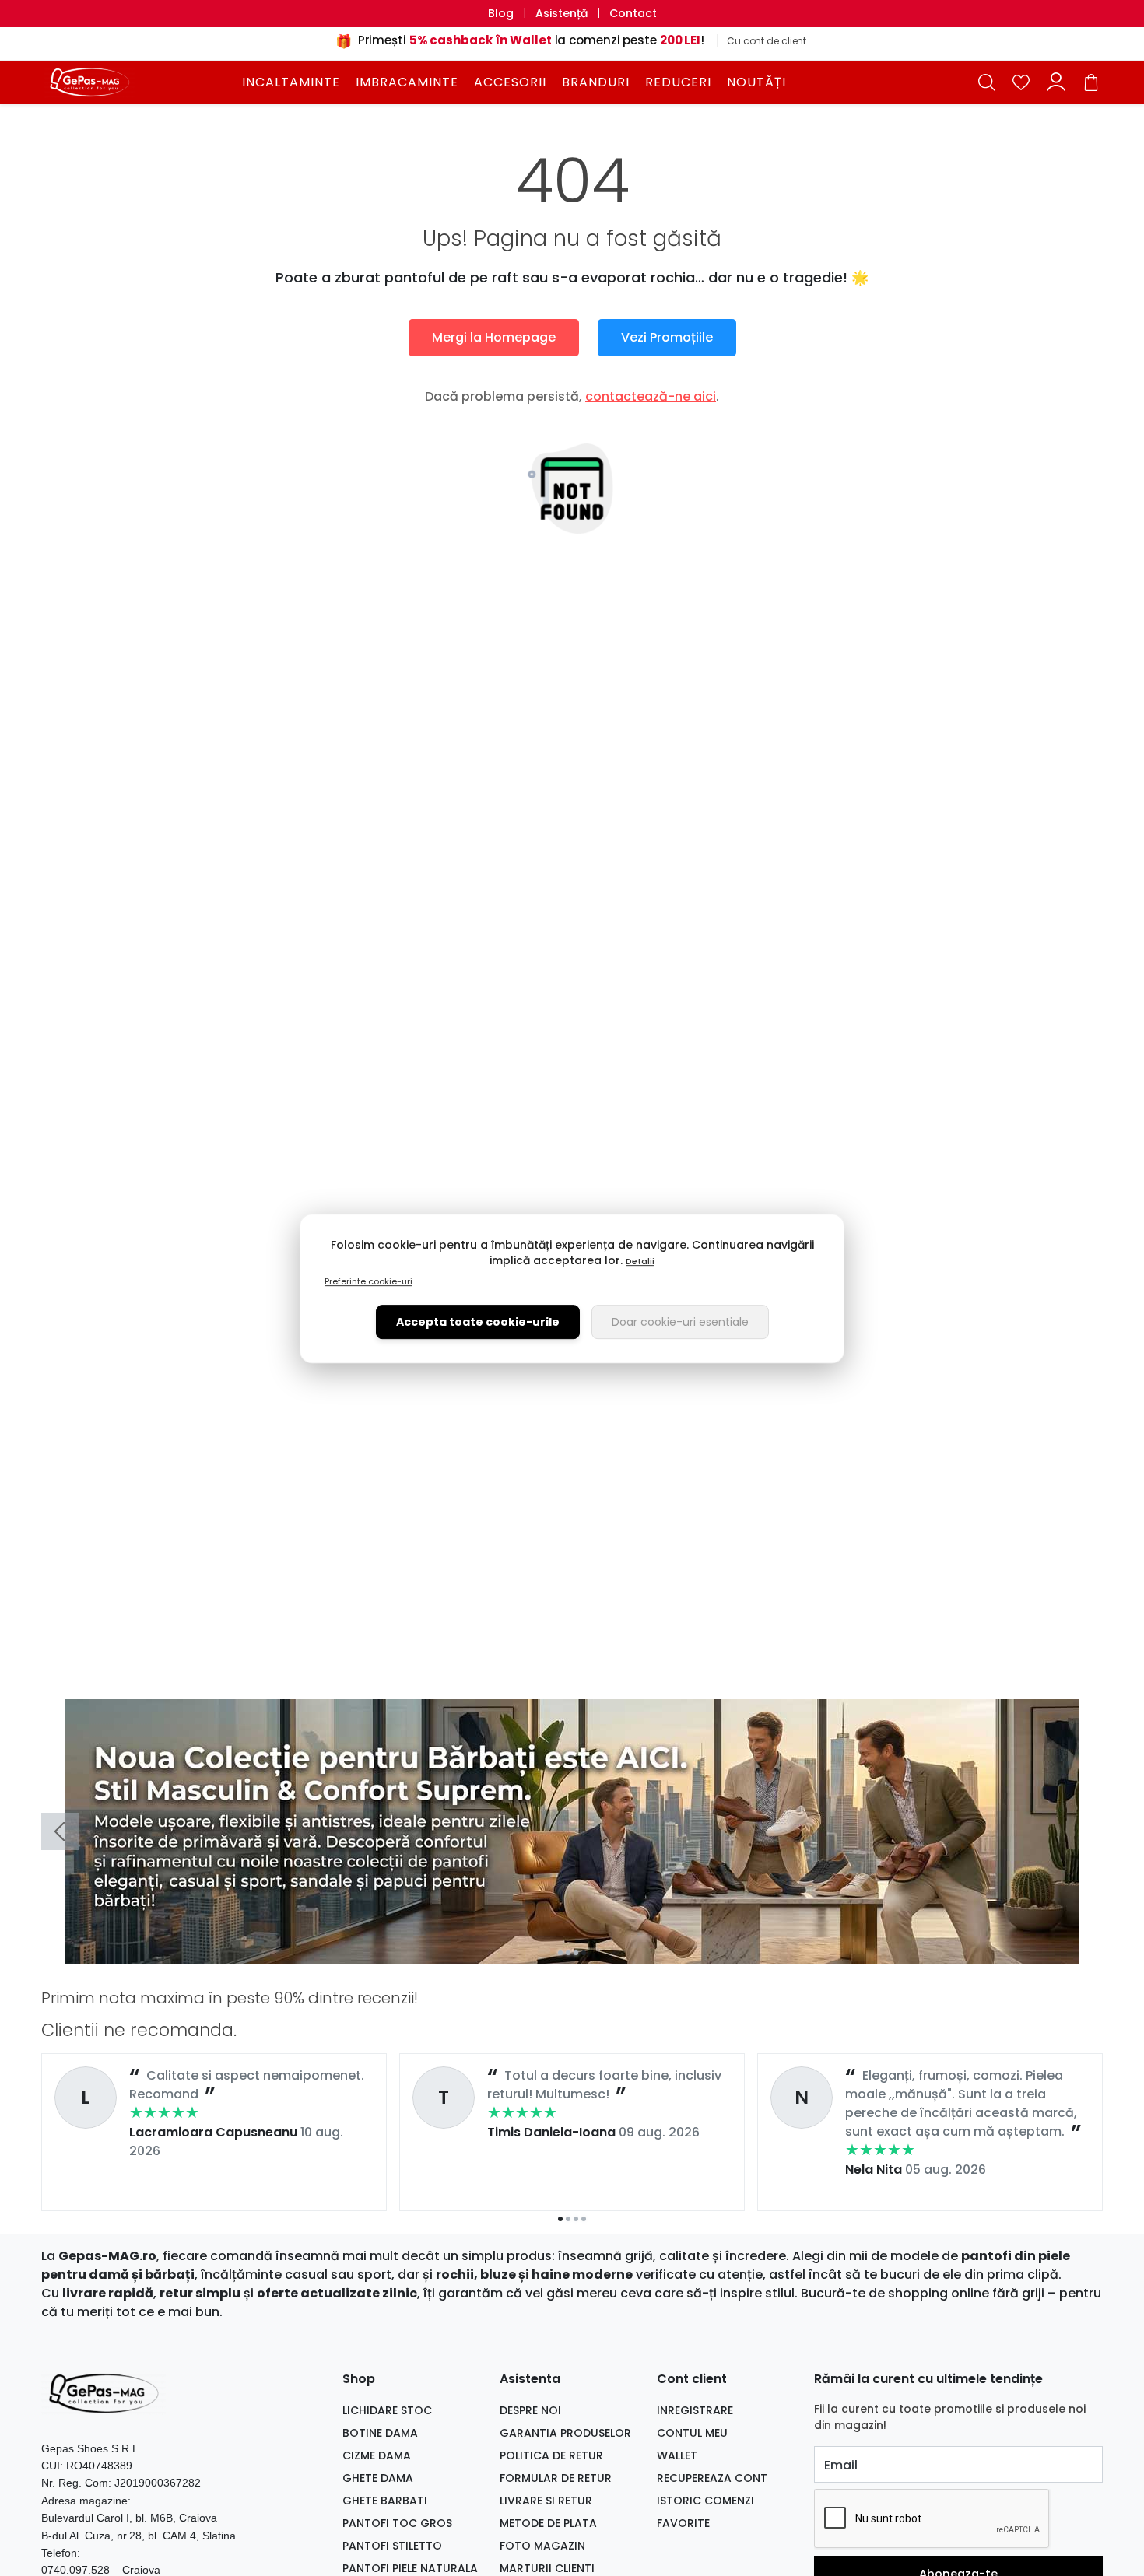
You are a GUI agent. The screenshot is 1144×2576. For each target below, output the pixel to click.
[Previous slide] (60, 1831)
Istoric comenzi (705, 2501)
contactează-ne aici (651, 396)
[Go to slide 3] (576, 1953)
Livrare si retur (546, 2501)
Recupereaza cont (712, 2478)
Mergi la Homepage (494, 337)
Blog (501, 13)
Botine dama (380, 2433)
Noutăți (756, 82)
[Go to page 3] (576, 2219)
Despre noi (530, 2410)
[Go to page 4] (584, 2219)
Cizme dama (377, 2455)
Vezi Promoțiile (667, 337)
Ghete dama (378, 2478)
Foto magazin (542, 2546)
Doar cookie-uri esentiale (680, 1321)
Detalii (640, 1260)
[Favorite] (1021, 82)
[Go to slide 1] (560, 1953)
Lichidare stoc (387, 2410)
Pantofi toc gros (397, 2523)
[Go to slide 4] (584, 1953)
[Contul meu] (1056, 82)
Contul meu (692, 2433)
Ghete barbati (385, 2501)
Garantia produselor (565, 2433)
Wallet (677, 2455)
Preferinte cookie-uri (368, 1281)
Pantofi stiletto (392, 2546)
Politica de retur (551, 2455)
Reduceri (678, 82)
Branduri (596, 82)
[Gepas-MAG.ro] (139, 82)
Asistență (561, 13)
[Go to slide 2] (568, 1953)
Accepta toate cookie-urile (478, 1321)
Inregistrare (695, 2410)
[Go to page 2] (568, 2219)
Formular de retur (556, 2478)
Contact (633, 13)
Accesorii (510, 82)
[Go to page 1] (560, 2219)
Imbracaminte (407, 82)
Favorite (683, 2523)
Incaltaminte (291, 82)
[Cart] (1091, 82)
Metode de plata (548, 2523)
